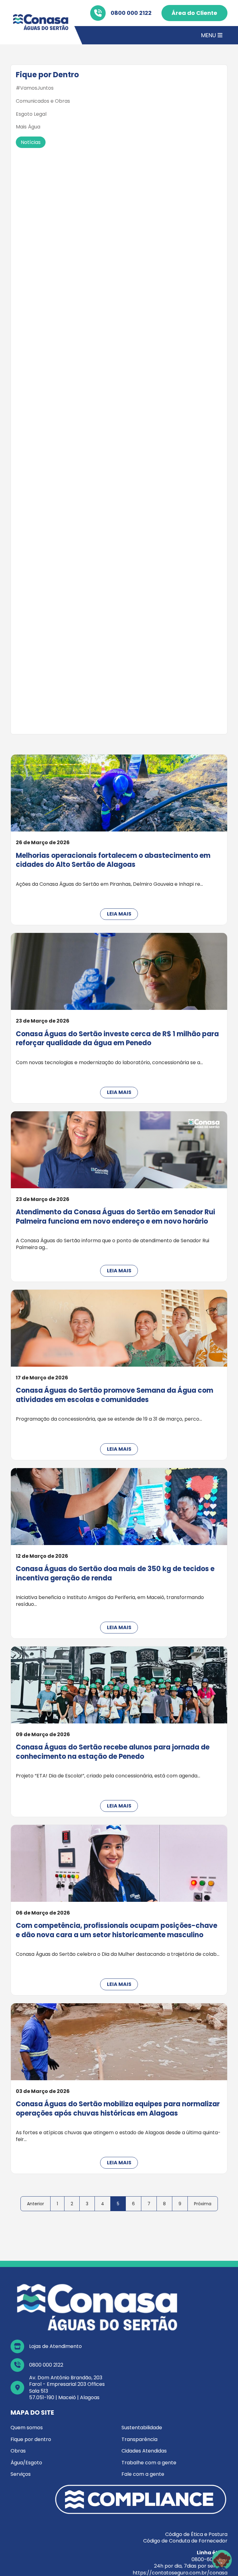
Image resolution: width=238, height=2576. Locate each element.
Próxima (203, 2204)
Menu (209, 35)
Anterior (35, 2204)
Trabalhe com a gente (149, 2463)
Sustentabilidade (142, 2428)
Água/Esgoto (26, 2463)
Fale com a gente (143, 2474)
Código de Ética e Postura (196, 2534)
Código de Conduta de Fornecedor (185, 2541)
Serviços (21, 2474)
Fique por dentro (31, 2439)
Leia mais (119, 914)
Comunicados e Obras (43, 101)
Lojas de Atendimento (55, 2346)
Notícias (31, 142)
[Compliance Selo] (141, 2499)
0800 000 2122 (131, 13)
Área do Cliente (194, 13)
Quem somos (27, 2428)
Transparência (139, 2439)
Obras (18, 2451)
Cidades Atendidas (144, 2451)
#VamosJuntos (35, 88)
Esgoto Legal (31, 114)
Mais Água (28, 127)
